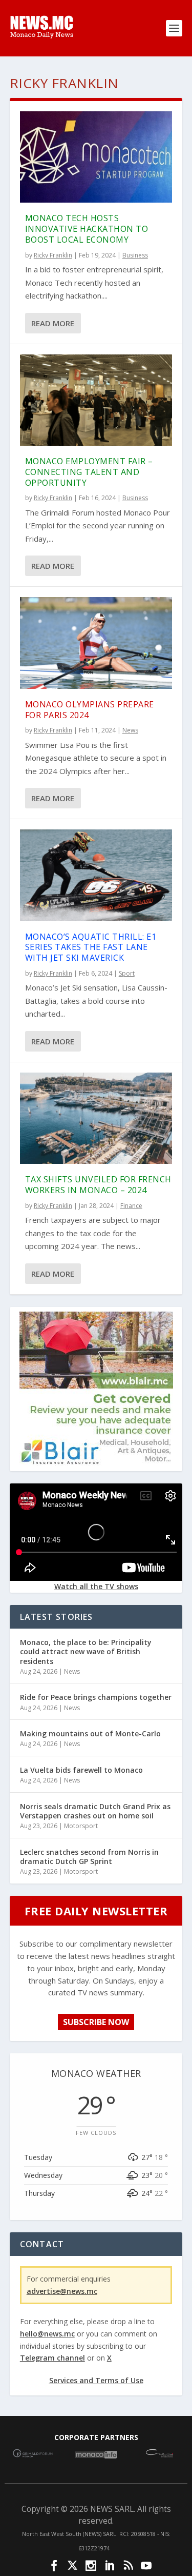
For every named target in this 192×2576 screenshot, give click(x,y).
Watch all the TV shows (96, 1586)
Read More (53, 323)
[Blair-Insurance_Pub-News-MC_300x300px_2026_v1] (96, 1463)
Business (135, 255)
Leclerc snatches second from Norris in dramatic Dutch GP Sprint (89, 1857)
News (130, 730)
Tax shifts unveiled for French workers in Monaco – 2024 (98, 1185)
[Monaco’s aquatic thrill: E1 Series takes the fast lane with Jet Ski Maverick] (96, 875)
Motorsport (81, 1826)
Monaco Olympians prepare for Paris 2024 (90, 710)
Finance (131, 1206)
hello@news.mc (47, 2334)
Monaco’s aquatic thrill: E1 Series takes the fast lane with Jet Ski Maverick (91, 947)
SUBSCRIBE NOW (96, 2022)
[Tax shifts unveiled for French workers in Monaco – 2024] (96, 1118)
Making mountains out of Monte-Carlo (90, 1733)
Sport (127, 973)
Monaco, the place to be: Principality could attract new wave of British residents (86, 1651)
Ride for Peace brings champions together (96, 1697)
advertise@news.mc (62, 2291)
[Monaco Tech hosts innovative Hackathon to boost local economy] (96, 157)
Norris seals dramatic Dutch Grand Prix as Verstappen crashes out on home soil (95, 1811)
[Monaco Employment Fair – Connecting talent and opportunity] (96, 400)
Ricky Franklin (53, 255)
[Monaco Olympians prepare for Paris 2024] (96, 643)
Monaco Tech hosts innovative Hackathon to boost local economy (87, 229)
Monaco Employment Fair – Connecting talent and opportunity (89, 472)
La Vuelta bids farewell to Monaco (81, 1770)
